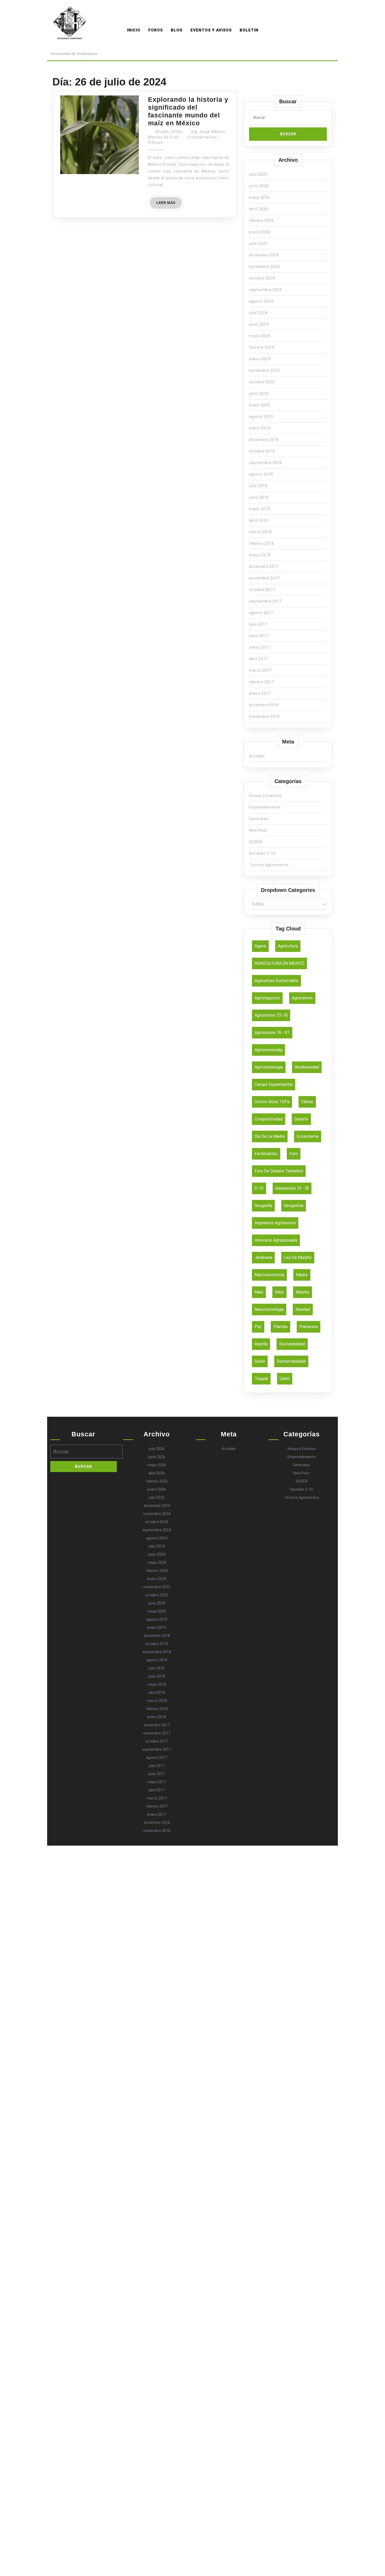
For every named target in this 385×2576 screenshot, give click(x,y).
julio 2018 (258, 486)
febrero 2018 (262, 543)
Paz (258, 1327)
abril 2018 (258, 520)
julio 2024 (258, 313)
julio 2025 (258, 244)
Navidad (303, 1309)
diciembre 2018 (264, 440)
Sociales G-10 (262, 853)
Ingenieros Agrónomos (275, 1223)
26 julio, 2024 (168, 132)
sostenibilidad (292, 1344)
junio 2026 (259, 186)
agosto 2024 (261, 301)
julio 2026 (258, 174)
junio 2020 (259, 394)
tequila (261, 1379)
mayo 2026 (260, 197)
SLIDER (256, 842)
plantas (280, 1327)
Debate (301, 1119)
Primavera (309, 1327)
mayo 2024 (260, 336)
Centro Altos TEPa (272, 1102)
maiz (259, 1292)
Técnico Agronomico (269, 865)
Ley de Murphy (298, 1257)
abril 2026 (258, 209)
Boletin (249, 30)
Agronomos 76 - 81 (272, 1033)
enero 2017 (260, 693)
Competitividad (269, 1119)
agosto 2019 (261, 417)
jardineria (263, 1257)
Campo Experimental (274, 1084)
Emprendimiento (265, 807)
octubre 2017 (262, 590)
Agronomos (73, 46)
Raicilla (261, 1344)
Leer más (169, 204)
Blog (177, 30)
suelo (260, 1361)
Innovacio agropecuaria (276, 1240)
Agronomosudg (268, 1050)
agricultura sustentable (276, 981)
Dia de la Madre (270, 1136)
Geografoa (294, 1206)
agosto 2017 (261, 613)
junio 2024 (259, 324)
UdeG (285, 1379)
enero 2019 (260, 428)
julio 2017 (258, 624)
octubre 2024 (262, 278)
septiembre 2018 (265, 463)
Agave (260, 946)
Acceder (257, 756)
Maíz (279, 1292)
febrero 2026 (262, 220)
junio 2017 (259, 636)
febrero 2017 (262, 682)
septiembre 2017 (265, 601)
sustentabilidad (291, 1361)
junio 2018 (259, 497)
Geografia (263, 1206)
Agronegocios (267, 998)
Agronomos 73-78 (271, 1015)
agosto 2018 (261, 474)
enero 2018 (260, 555)
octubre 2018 (262, 451)
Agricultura (288, 946)
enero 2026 (260, 232)
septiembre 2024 (265, 290)
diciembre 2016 (264, 705)
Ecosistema (308, 1136)
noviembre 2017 (264, 578)
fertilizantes (266, 1154)
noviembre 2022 (264, 370)
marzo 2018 (260, 532)
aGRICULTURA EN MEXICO (279, 963)
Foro (294, 1154)
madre (302, 1275)
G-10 (259, 1188)
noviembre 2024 (264, 267)
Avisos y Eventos (265, 796)
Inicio (134, 30)
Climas (307, 1102)
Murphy (302, 1292)
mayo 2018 (260, 509)
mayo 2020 (260, 405)
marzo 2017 (260, 670)
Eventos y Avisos (211, 30)
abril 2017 (258, 659)
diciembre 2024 (264, 255)
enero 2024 (260, 359)
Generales (259, 819)
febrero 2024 (262, 347)
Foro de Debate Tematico (279, 1171)
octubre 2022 (262, 382)
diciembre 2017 (264, 567)
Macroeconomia (269, 1275)
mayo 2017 (260, 647)
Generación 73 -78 (292, 1188)
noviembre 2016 (264, 716)
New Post (258, 830)
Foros (156, 30)
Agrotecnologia (269, 1067)
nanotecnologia (269, 1309)
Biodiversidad (307, 1067)
